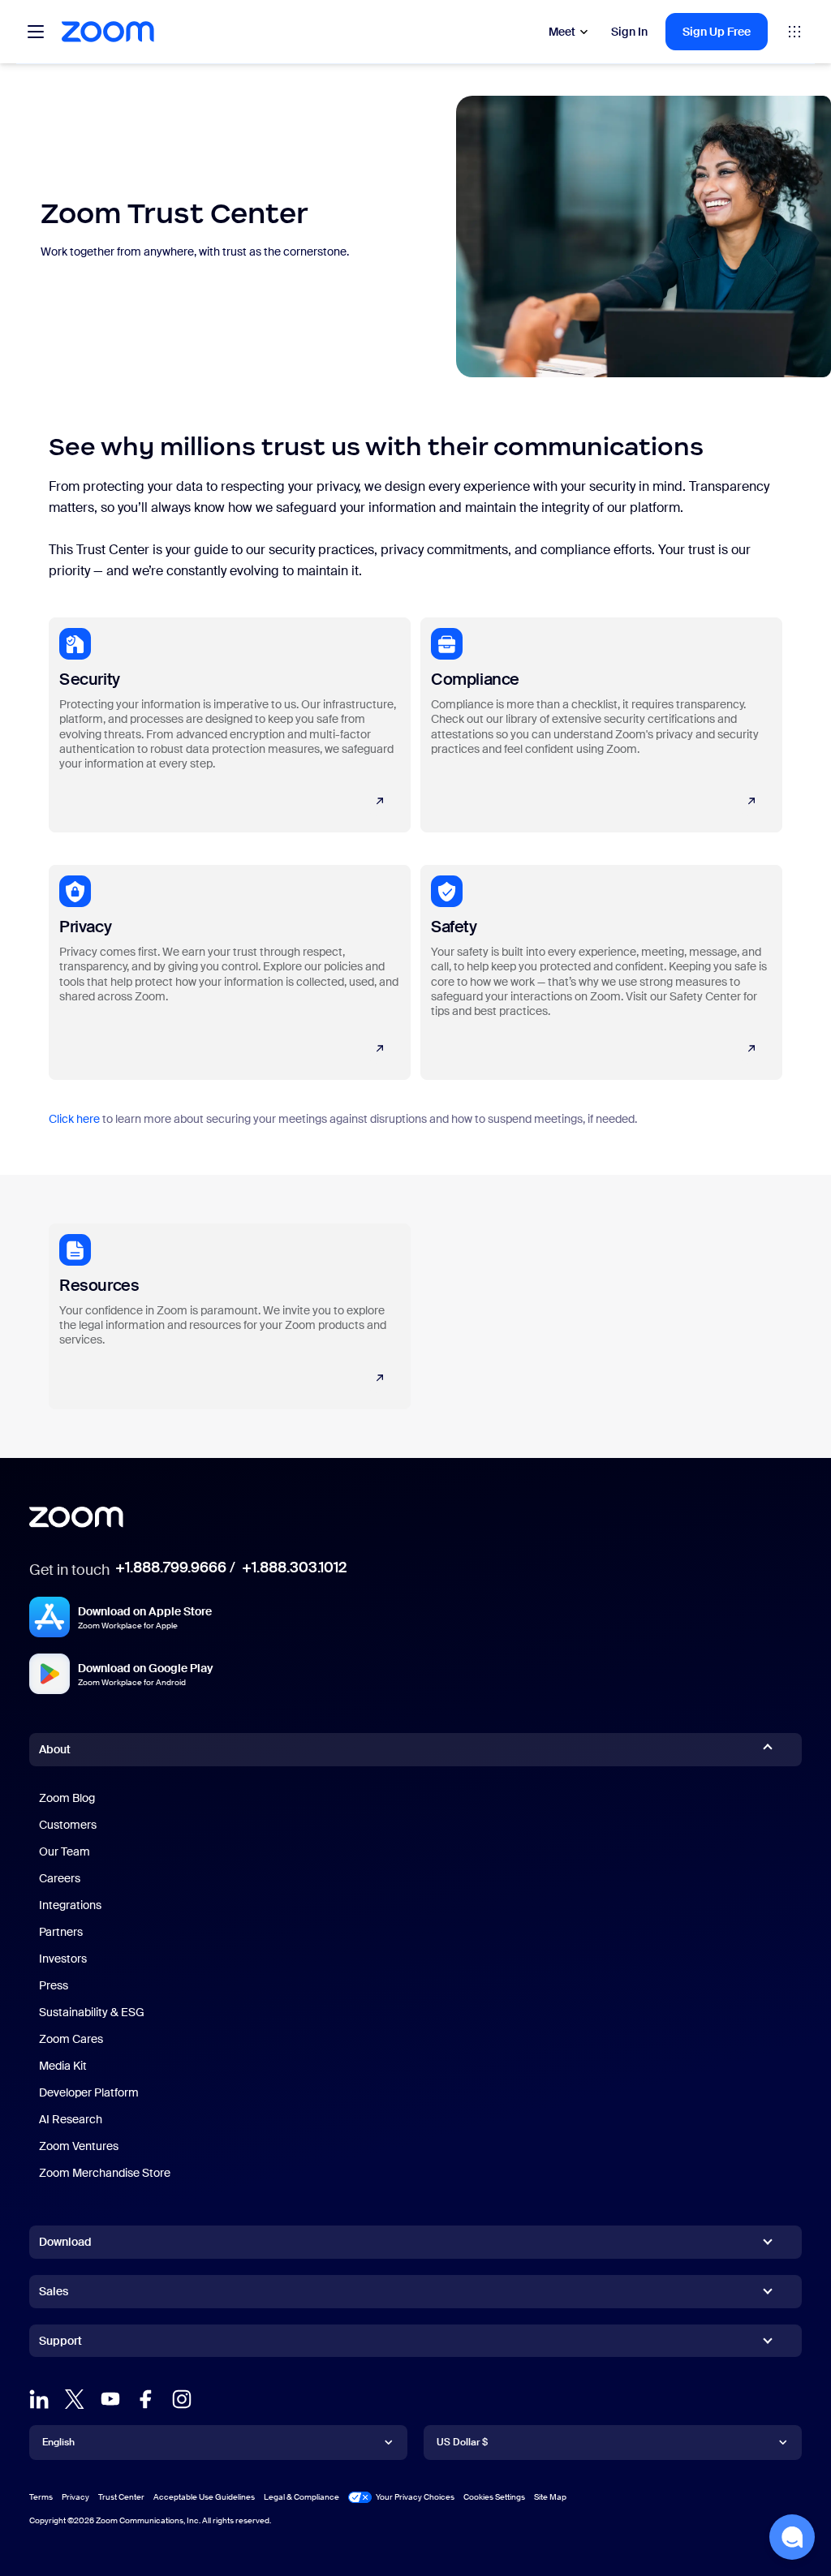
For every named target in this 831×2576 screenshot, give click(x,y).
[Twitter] (75, 2399)
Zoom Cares (71, 2039)
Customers (68, 1825)
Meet (562, 32)
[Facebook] (146, 2399)
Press (54, 1985)
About (55, 1749)
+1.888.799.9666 (171, 1568)
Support (60, 2344)
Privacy (75, 2497)
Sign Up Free (717, 32)
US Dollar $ (462, 2442)
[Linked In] (39, 2399)
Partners (61, 1932)
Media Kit (63, 2066)
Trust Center (121, 2497)
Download (65, 2242)
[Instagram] (182, 2399)
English (58, 2442)
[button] (792, 2537)
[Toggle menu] (36, 32)
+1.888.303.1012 (294, 1568)
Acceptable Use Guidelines (204, 2497)
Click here (74, 1119)
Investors (63, 1959)
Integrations (70, 1905)
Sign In (629, 32)
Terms (41, 2497)
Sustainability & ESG (92, 2012)
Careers (60, 1878)
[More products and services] (794, 32)
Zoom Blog (67, 1798)
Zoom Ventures (79, 2146)
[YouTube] (110, 2399)
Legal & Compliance (301, 2497)
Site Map (550, 2497)
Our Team (65, 1851)
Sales (54, 2291)
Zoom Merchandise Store (105, 2173)
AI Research (71, 2119)
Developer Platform (89, 2092)
